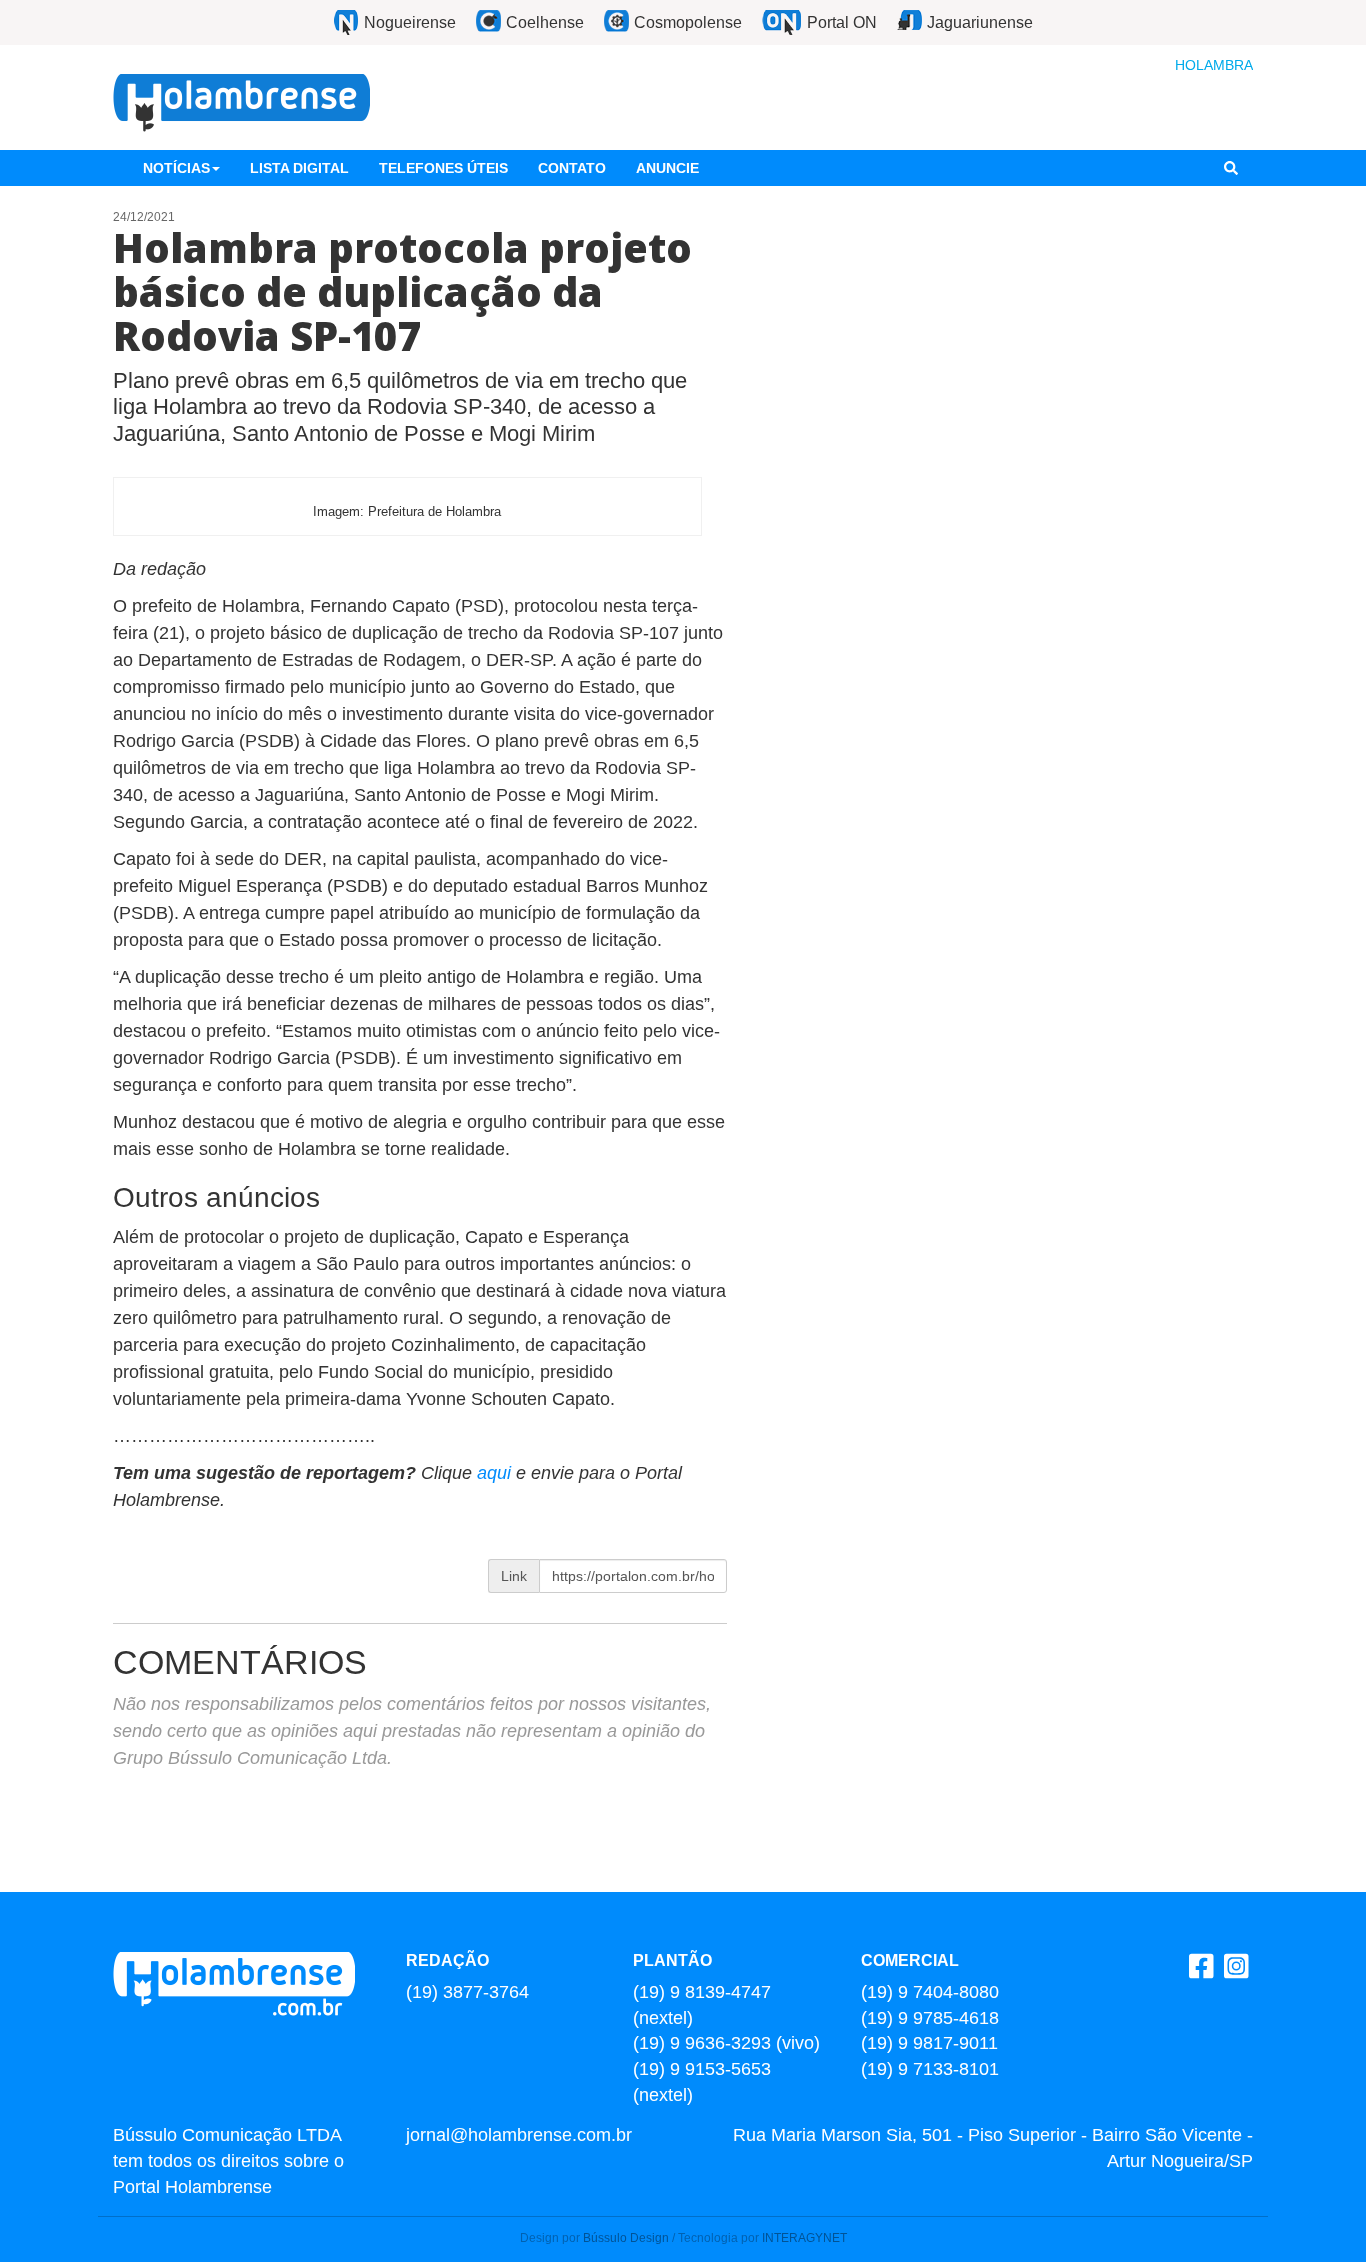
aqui (496, 1473)
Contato (572, 168)
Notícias (176, 168)
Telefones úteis (443, 168)
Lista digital (299, 168)
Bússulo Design (626, 2238)
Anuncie (667, 168)
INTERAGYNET (804, 2238)
